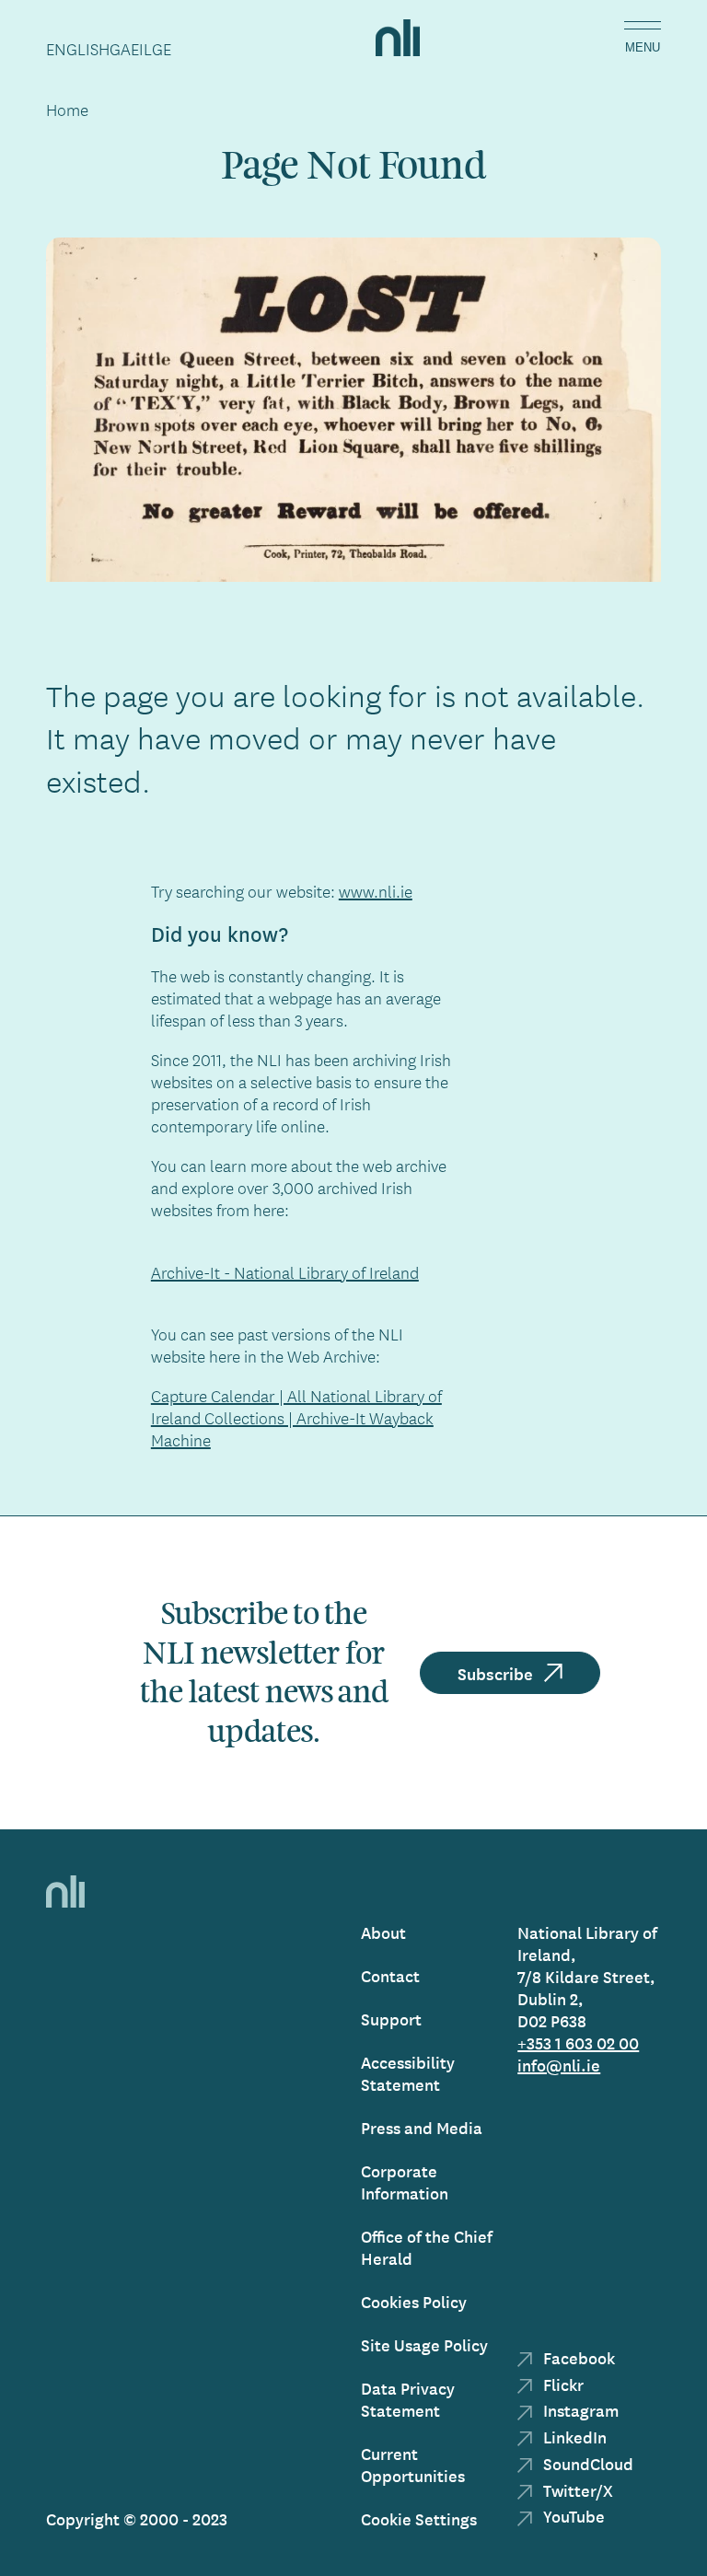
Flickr (562, 2384)
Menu (643, 47)
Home (67, 110)
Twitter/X (576, 2490)
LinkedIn (573, 2437)
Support (391, 2019)
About (383, 1932)
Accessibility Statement (408, 2073)
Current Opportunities (413, 2464)
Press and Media (422, 2127)
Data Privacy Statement (408, 2399)
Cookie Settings (419, 2518)
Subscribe (495, 1673)
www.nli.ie (376, 891)
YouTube (572, 2516)
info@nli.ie (559, 2065)
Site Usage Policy (424, 2344)
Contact (390, 1975)
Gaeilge (140, 49)
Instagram (579, 2410)
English (78, 49)
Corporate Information (405, 2181)
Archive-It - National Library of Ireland (285, 1272)
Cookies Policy (414, 2301)
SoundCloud (586, 2463)
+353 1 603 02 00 (578, 2042)
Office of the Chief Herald (427, 2247)
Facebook (577, 2357)
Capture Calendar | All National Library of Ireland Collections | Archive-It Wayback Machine (296, 1418)
